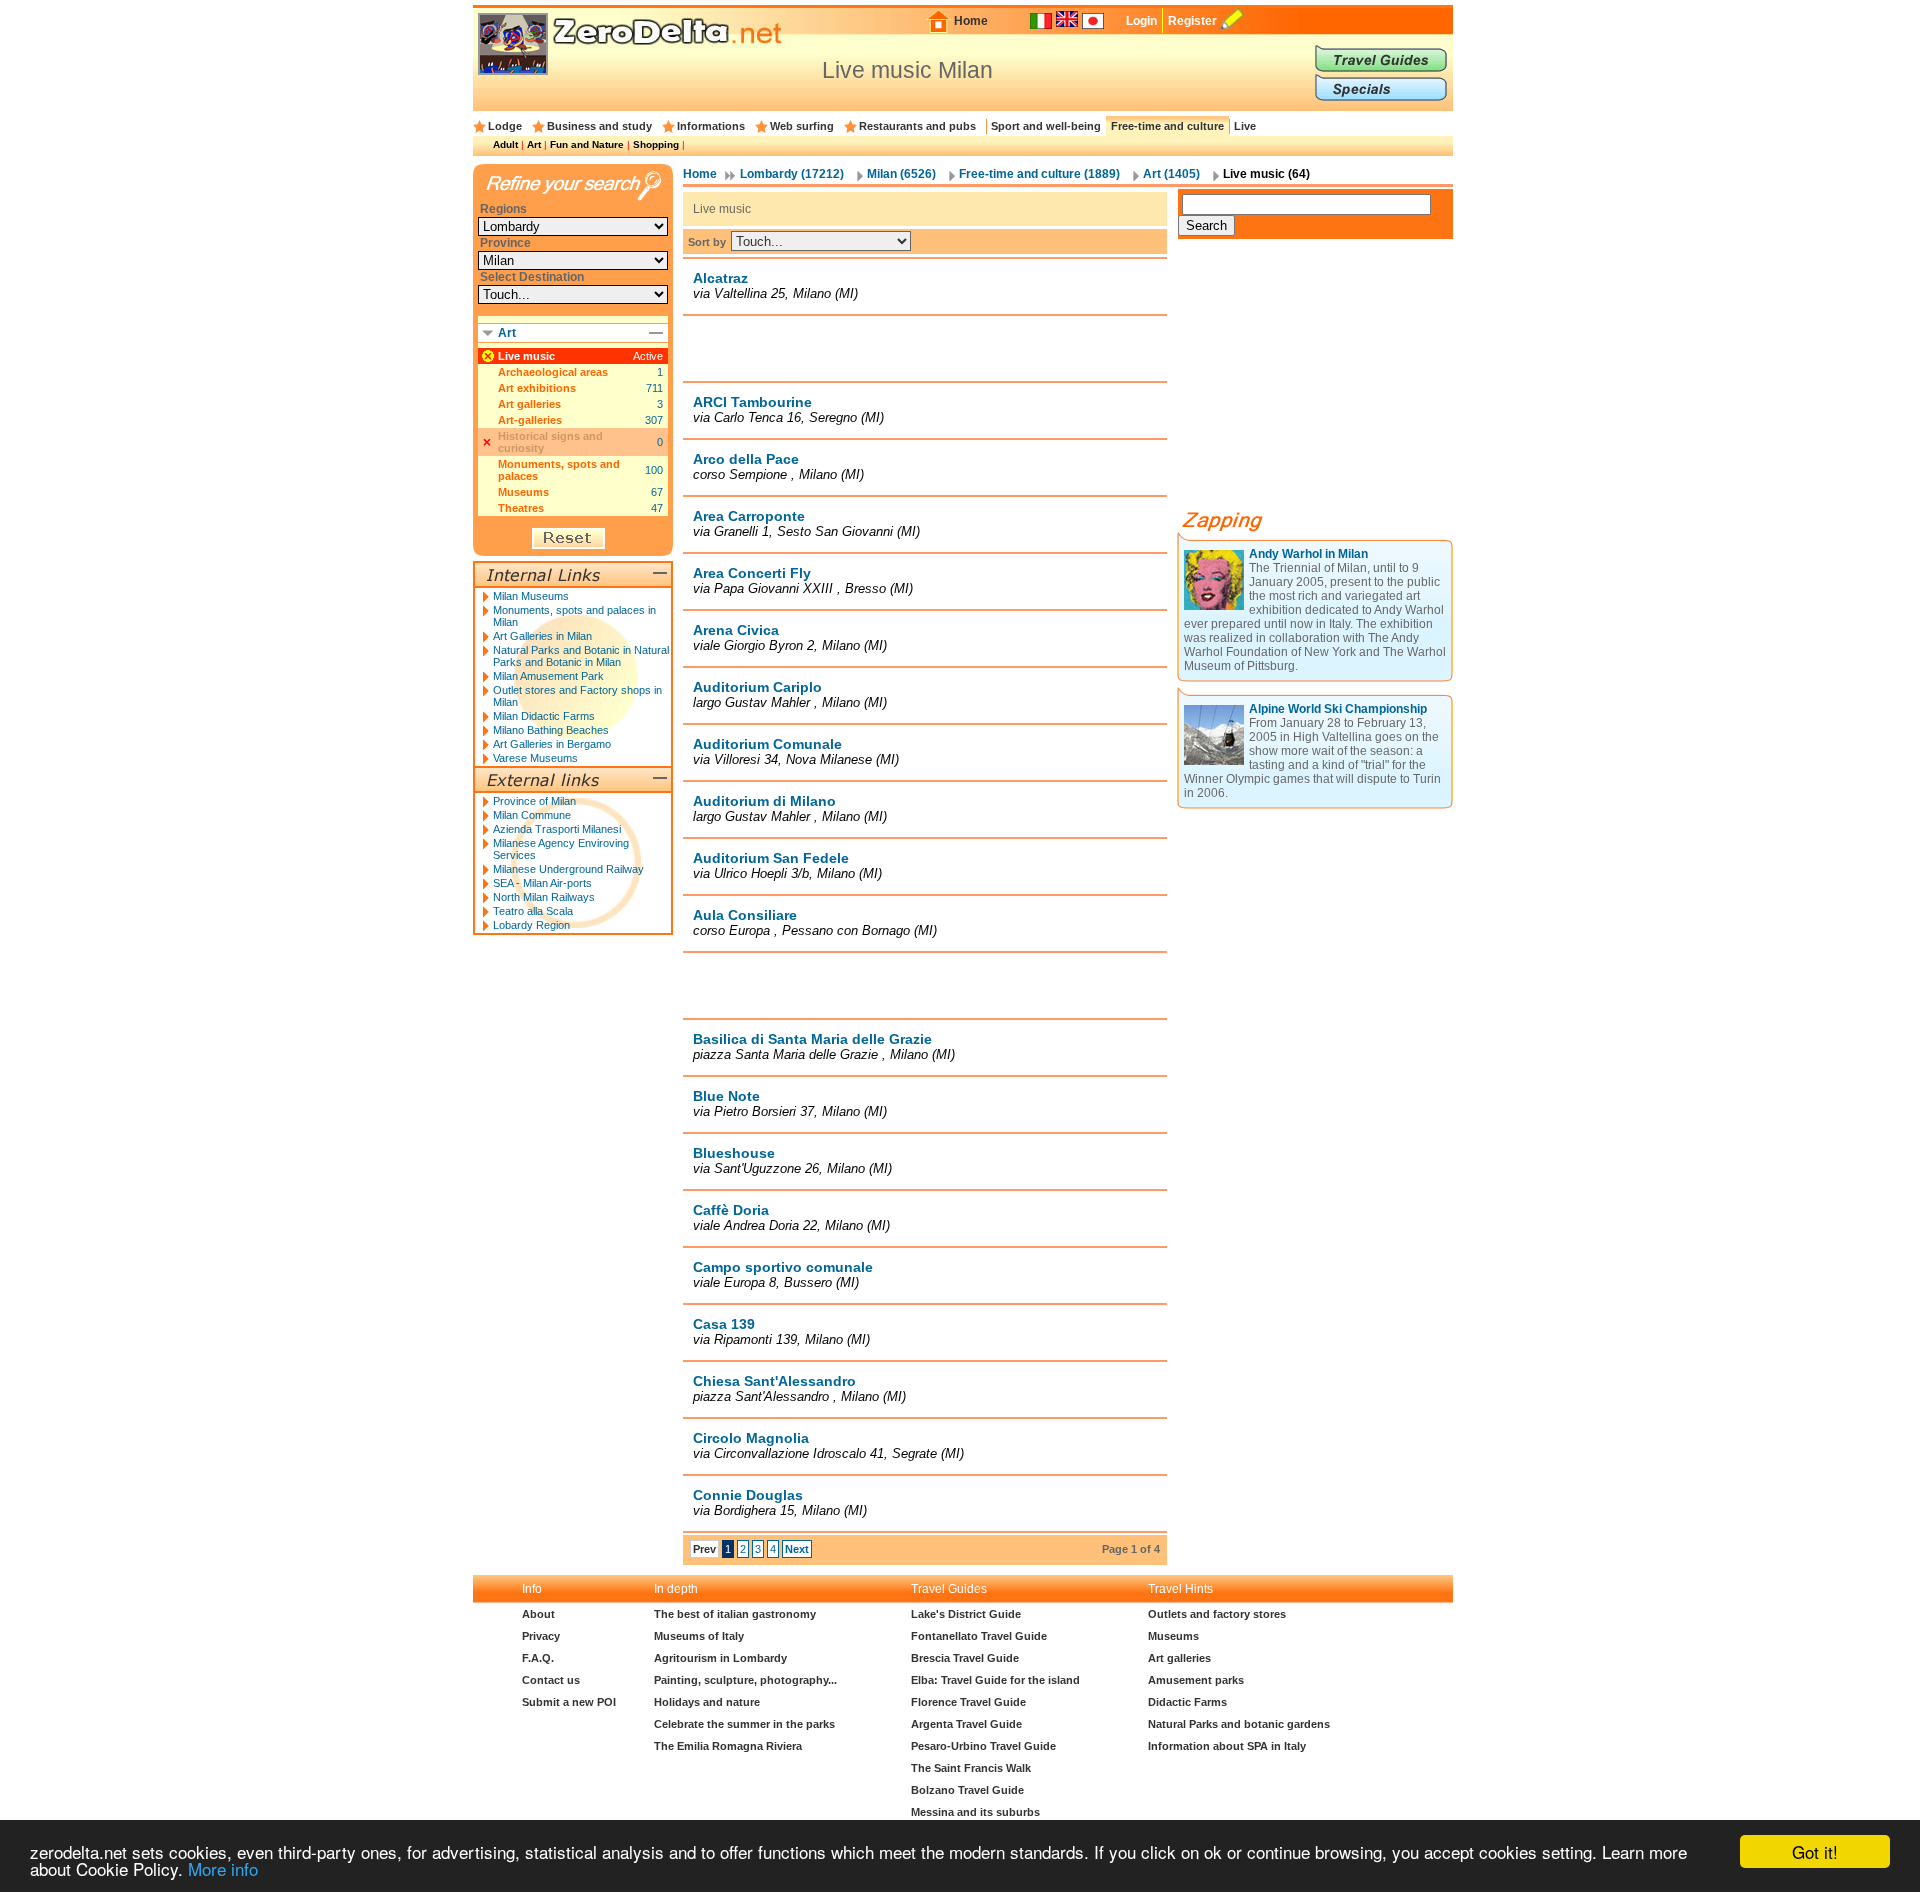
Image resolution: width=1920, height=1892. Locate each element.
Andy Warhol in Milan (1308, 554)
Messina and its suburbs (975, 1812)
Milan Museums (531, 596)
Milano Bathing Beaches (551, 730)
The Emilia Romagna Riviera (728, 1746)
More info (223, 1868)
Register (1192, 21)
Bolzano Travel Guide (967, 1790)
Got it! (1815, 1851)
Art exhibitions (537, 388)
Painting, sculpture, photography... (745, 1680)
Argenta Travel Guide (966, 1724)
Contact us (551, 1680)
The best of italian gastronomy (735, 1614)
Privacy (541, 1636)
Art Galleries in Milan (542, 636)
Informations (711, 126)
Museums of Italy (699, 1636)
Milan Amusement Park (548, 676)
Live (1245, 126)
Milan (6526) (901, 174)
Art (534, 144)
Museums (523, 492)
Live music (526, 356)
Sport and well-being (1046, 126)
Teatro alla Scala (533, 911)
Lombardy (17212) (792, 174)
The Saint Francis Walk (971, 1768)
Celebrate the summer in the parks (744, 1724)
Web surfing (802, 126)
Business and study (599, 126)
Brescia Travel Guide (965, 1658)
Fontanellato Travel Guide (979, 1636)
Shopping (656, 144)
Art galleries (529, 404)
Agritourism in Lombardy (720, 1658)
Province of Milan (534, 801)
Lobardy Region (531, 925)
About (538, 1614)
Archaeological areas (553, 372)
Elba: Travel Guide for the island (995, 1680)
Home (971, 21)
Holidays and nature (707, 1702)
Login (1141, 21)
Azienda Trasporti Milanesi (557, 829)
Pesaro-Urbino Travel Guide (983, 1746)
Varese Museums (535, 758)
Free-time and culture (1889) (1039, 174)
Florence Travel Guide (968, 1702)
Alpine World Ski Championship (1338, 709)
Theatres (521, 508)
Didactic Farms (1187, 1702)
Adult (505, 144)
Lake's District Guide (966, 1614)
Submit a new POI (569, 1702)
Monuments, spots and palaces (559, 470)
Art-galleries (530, 420)
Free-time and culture (1167, 126)
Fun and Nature (587, 144)
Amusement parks (1196, 1680)
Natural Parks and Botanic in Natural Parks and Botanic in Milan (581, 656)
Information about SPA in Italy (1227, 1746)
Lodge (505, 126)
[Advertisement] (925, 348)
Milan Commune (532, 815)
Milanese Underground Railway (568, 869)
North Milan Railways (544, 897)
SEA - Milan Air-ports (542, 883)
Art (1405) (1171, 174)
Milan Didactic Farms (544, 716)
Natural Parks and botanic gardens (1239, 1724)
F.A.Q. (538, 1658)
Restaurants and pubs (917, 126)
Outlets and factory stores (1217, 1614)
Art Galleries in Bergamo (552, 744)
